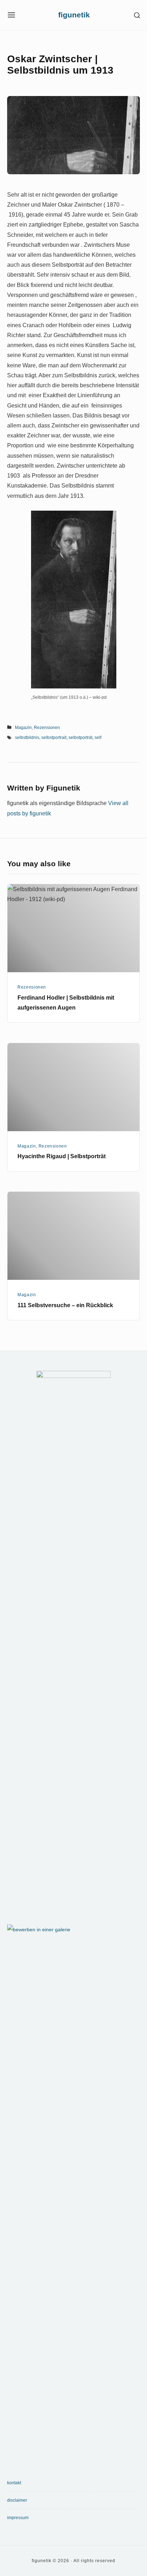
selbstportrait (54, 738)
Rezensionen (47, 728)
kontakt (14, 2483)
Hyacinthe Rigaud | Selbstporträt (62, 1156)
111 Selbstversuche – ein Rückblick (65, 1305)
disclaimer (17, 2500)
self (98, 738)
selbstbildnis (27, 738)
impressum (18, 2518)
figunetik (74, 15)
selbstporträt (80, 738)
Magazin (23, 728)
